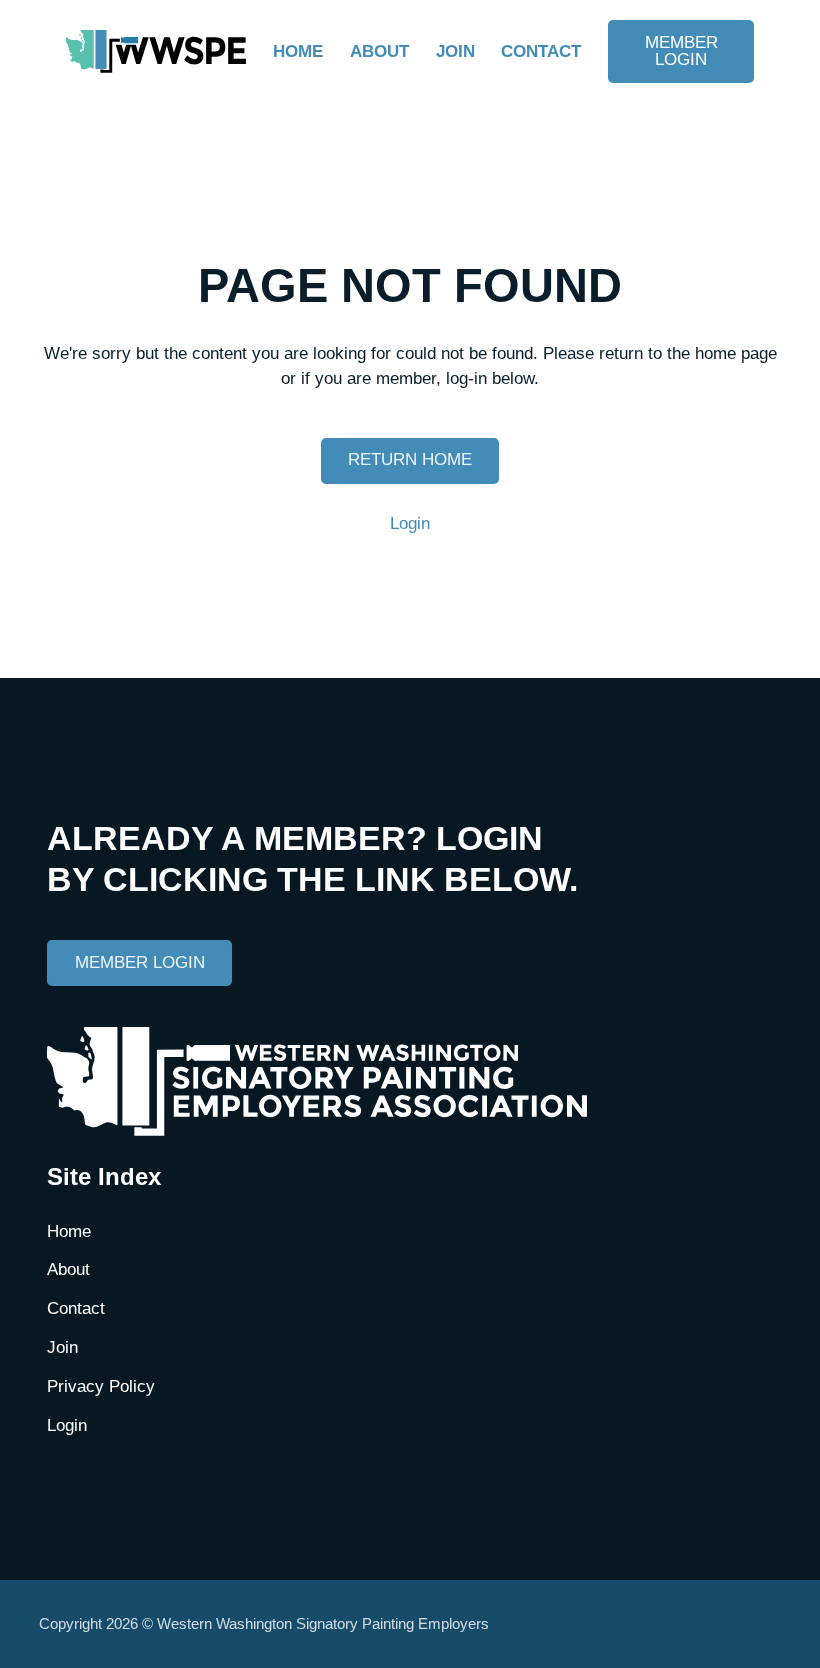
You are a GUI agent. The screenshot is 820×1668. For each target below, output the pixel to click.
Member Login (681, 51)
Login (410, 523)
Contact (541, 51)
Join (455, 51)
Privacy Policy (101, 1386)
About (379, 51)
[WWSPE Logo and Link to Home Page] (156, 51)
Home (298, 51)
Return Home (410, 459)
